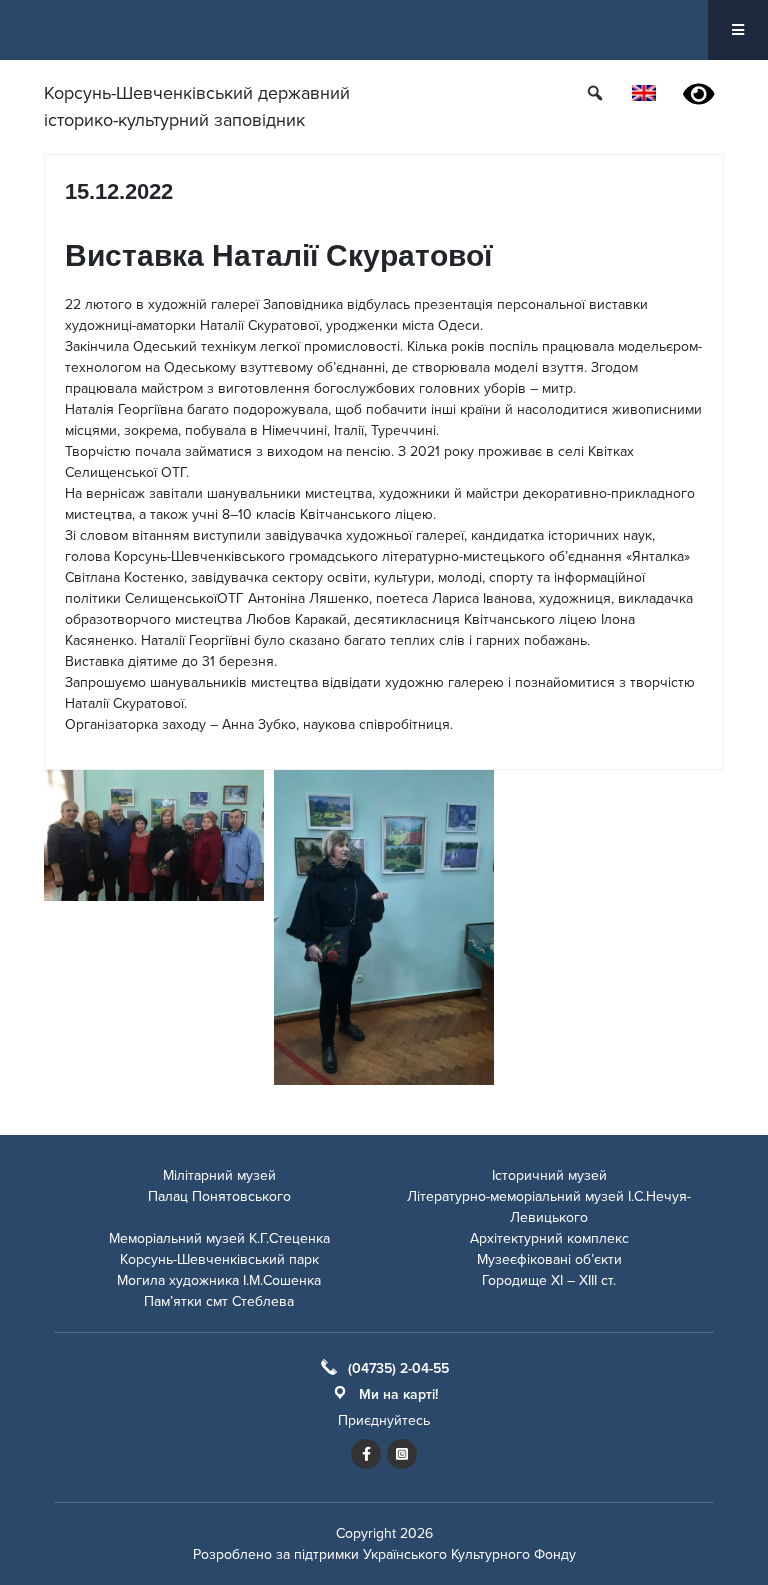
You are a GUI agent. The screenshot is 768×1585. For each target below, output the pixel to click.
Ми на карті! (398, 1394)
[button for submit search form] (597, 92)
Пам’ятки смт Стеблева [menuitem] (219, 1301)
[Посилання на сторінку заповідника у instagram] (402, 1454)
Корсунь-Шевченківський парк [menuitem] (219, 1259)
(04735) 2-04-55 (398, 1368)
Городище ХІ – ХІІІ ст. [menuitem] (549, 1280)
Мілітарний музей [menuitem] (219, 1175)
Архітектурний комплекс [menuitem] (549, 1238)
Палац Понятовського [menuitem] (219, 1196)
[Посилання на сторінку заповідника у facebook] (366, 1454)
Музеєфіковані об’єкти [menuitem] (549, 1259)
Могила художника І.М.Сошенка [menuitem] (219, 1280)
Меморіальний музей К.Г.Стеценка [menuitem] (219, 1238)
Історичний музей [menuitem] (549, 1175)
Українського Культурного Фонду (469, 1554)
